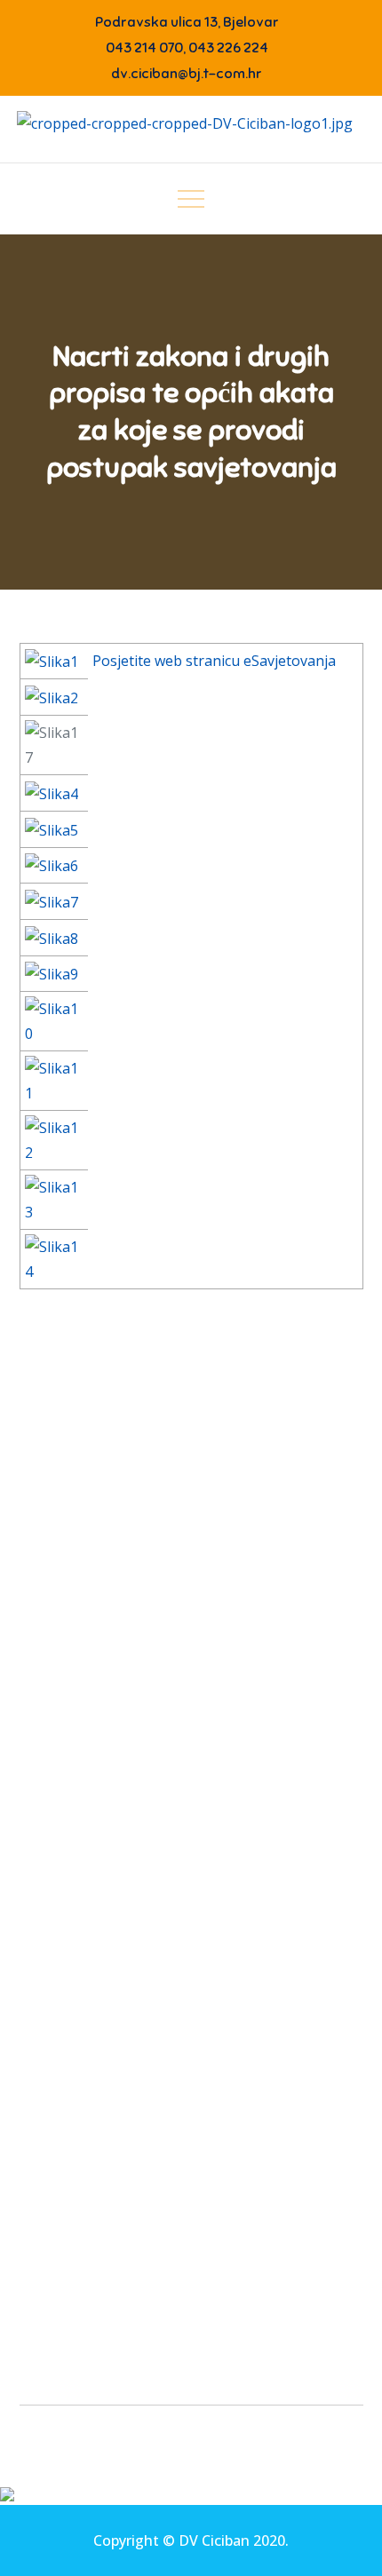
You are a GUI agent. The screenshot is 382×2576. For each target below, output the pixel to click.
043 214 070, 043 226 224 (187, 48)
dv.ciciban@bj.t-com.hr (187, 74)
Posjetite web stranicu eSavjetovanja (214, 661)
